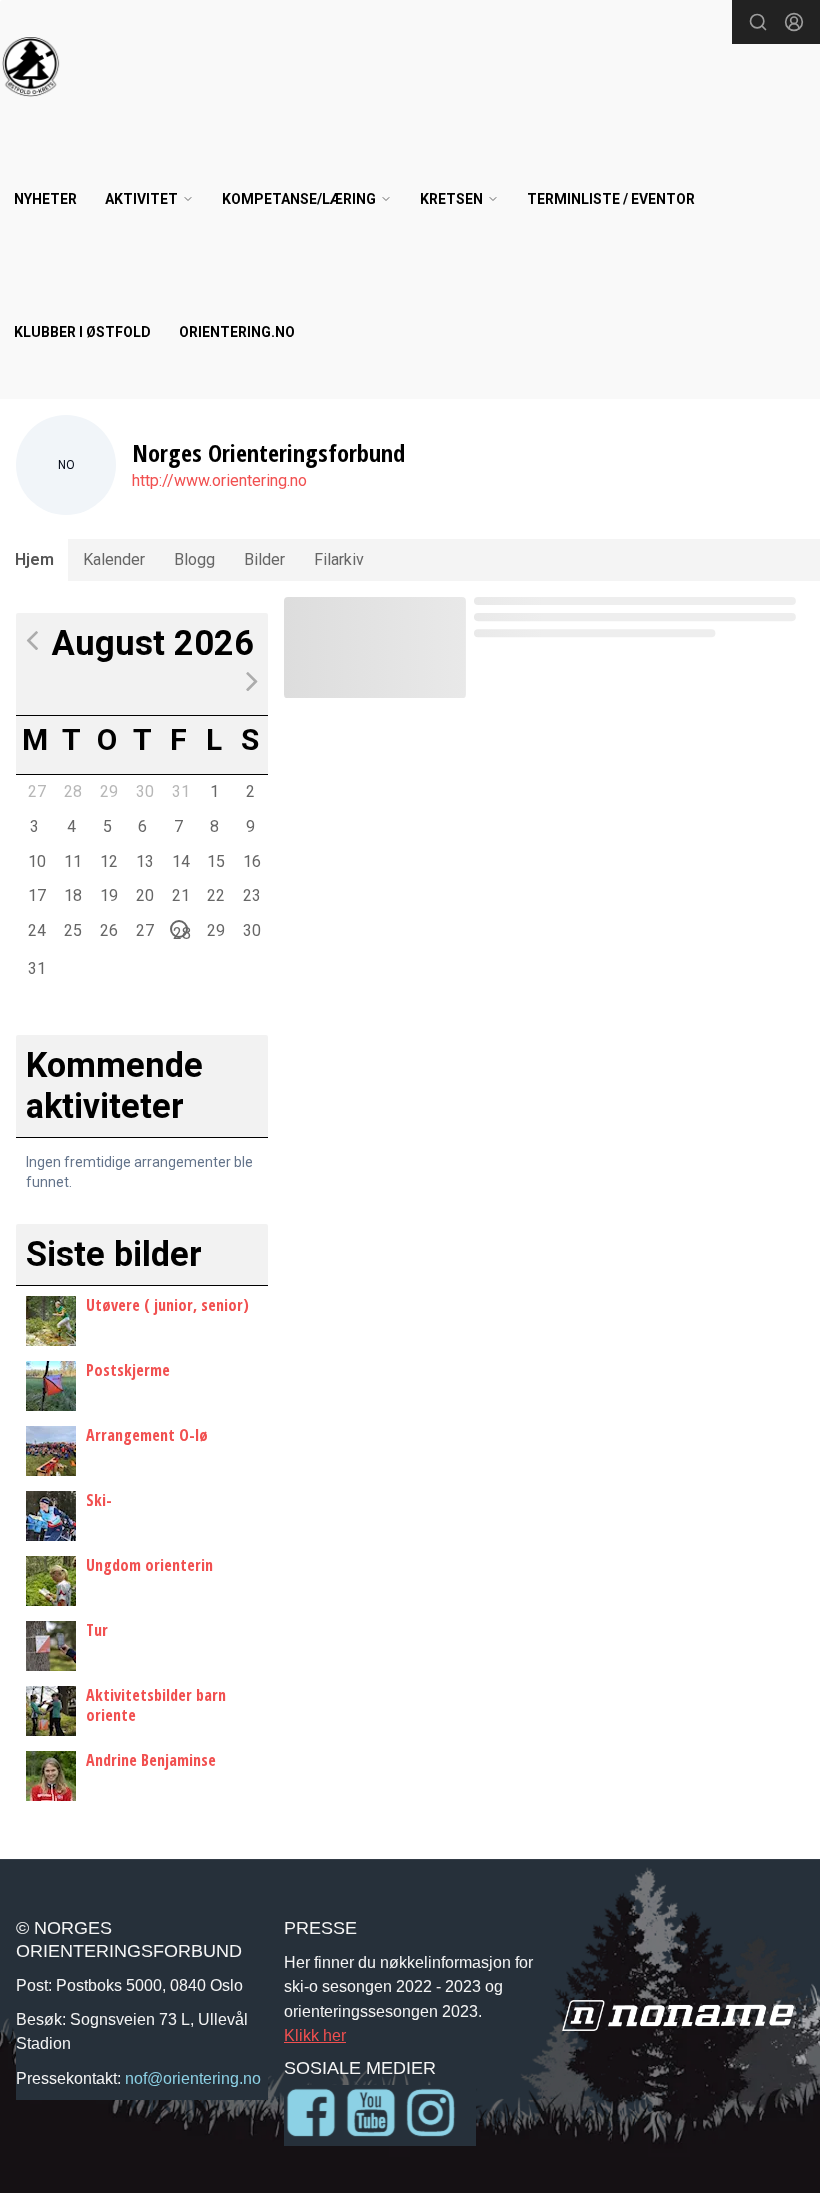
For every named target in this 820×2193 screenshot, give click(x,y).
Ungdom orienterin (149, 1565)
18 (72, 895)
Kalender (114, 559)
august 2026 (153, 643)
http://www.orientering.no (219, 480)
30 (144, 791)
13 (144, 861)
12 (108, 861)
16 (251, 861)
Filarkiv (339, 559)
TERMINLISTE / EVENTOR (611, 199)
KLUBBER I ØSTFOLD (82, 332)
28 (72, 791)
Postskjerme (128, 1370)
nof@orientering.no (193, 2078)
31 (180, 791)
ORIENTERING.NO (237, 332)
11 (72, 861)
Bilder (264, 559)
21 (180, 895)
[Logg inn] (794, 22)
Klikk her (315, 2035)
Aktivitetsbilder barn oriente (156, 1704)
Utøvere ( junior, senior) (167, 1305)
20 (144, 895)
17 (36, 895)
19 (108, 895)
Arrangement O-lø (147, 1435)
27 (36, 791)
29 (108, 791)
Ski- (99, 1500)
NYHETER (45, 199)
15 (215, 861)
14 (180, 861)
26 (108, 930)
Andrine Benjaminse (151, 1760)
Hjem (34, 559)
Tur (97, 1630)
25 (72, 930)
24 (36, 930)
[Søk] (758, 22)
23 (251, 895)
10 (36, 861)
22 (215, 895)
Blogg (194, 559)
